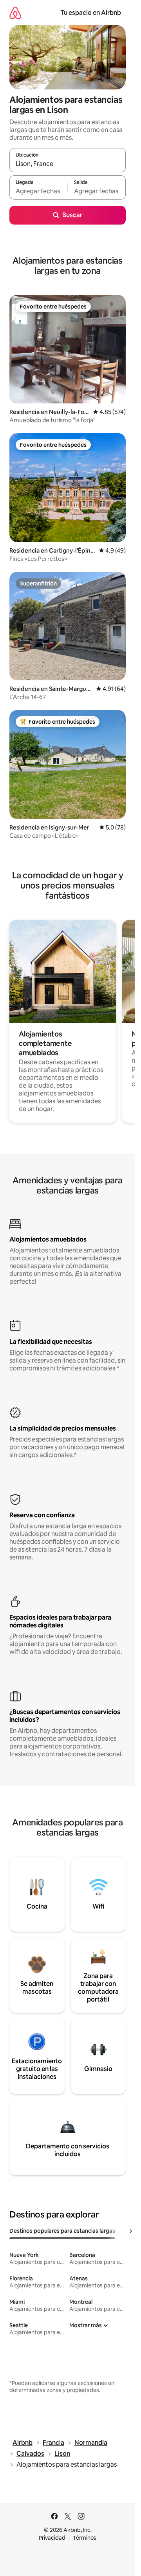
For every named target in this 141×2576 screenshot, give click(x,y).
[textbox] (38, 191)
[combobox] (68, 164)
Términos (85, 2538)
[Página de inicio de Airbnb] (15, 13)
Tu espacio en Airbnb (91, 13)
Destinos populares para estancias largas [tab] (62, 2231)
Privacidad (52, 2538)
